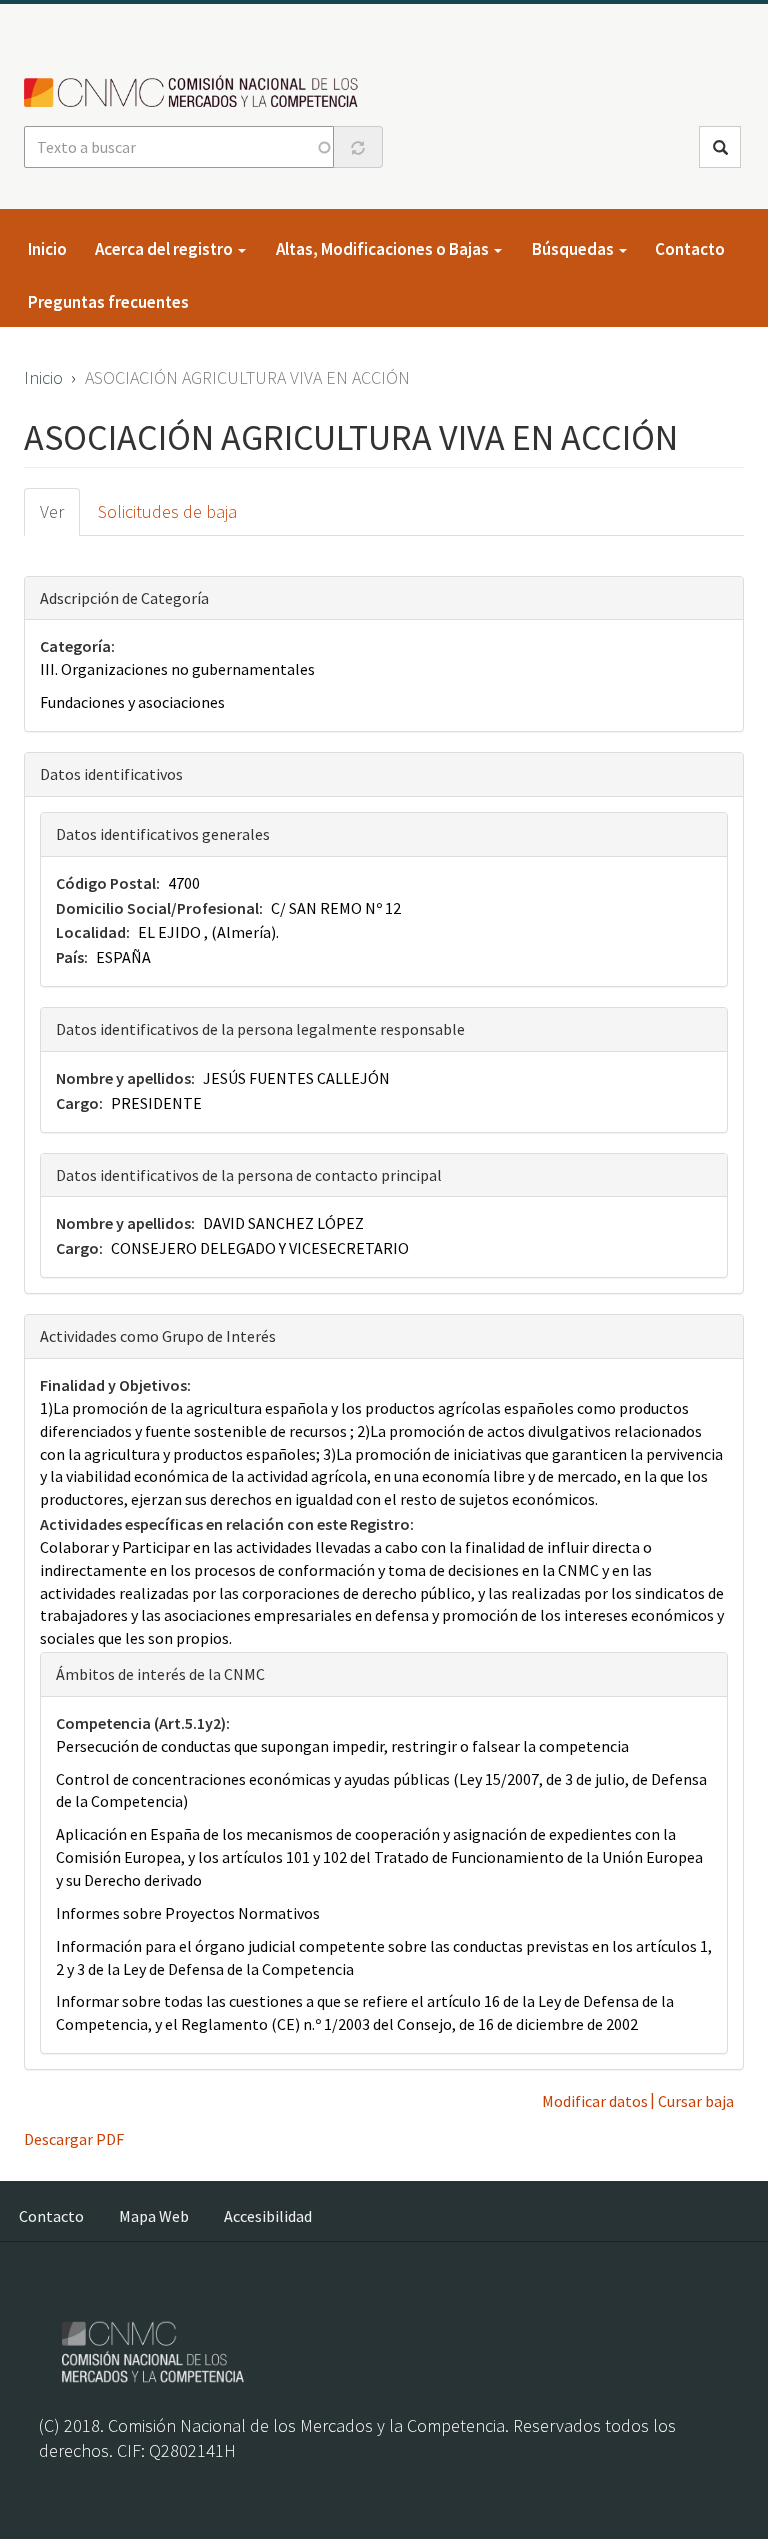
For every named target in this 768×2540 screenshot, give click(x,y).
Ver (52, 511)
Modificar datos (595, 2101)
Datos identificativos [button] (111, 774)
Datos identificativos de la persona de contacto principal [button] (249, 1175)
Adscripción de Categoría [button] (124, 598)
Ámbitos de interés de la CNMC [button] (160, 1674)
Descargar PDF (74, 2139)
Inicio (47, 249)
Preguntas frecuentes (108, 302)
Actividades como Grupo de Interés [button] (158, 1336)
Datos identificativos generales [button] (163, 834)
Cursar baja (696, 2101)
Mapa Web (154, 2216)
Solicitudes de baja (167, 511)
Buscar (720, 147)
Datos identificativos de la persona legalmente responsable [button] (260, 1029)
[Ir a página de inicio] (196, 92)
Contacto (690, 249)
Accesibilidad (268, 2216)
